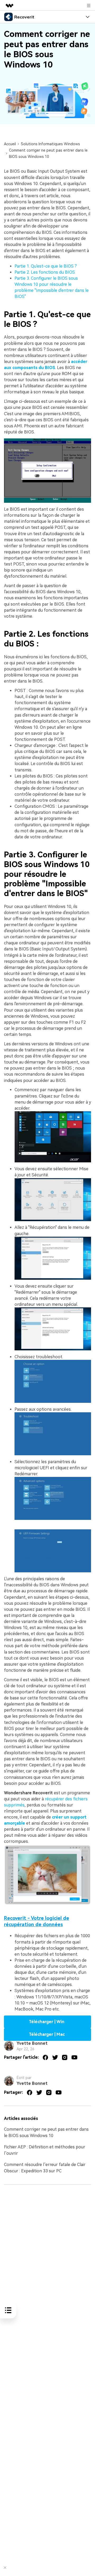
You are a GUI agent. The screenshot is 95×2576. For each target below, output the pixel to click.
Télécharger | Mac (47, 2034)
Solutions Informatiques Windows (50, 144)
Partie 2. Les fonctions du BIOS (45, 272)
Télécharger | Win (47, 2022)
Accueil (10, 144)
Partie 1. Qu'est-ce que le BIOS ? (46, 266)
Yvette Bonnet (32, 2043)
